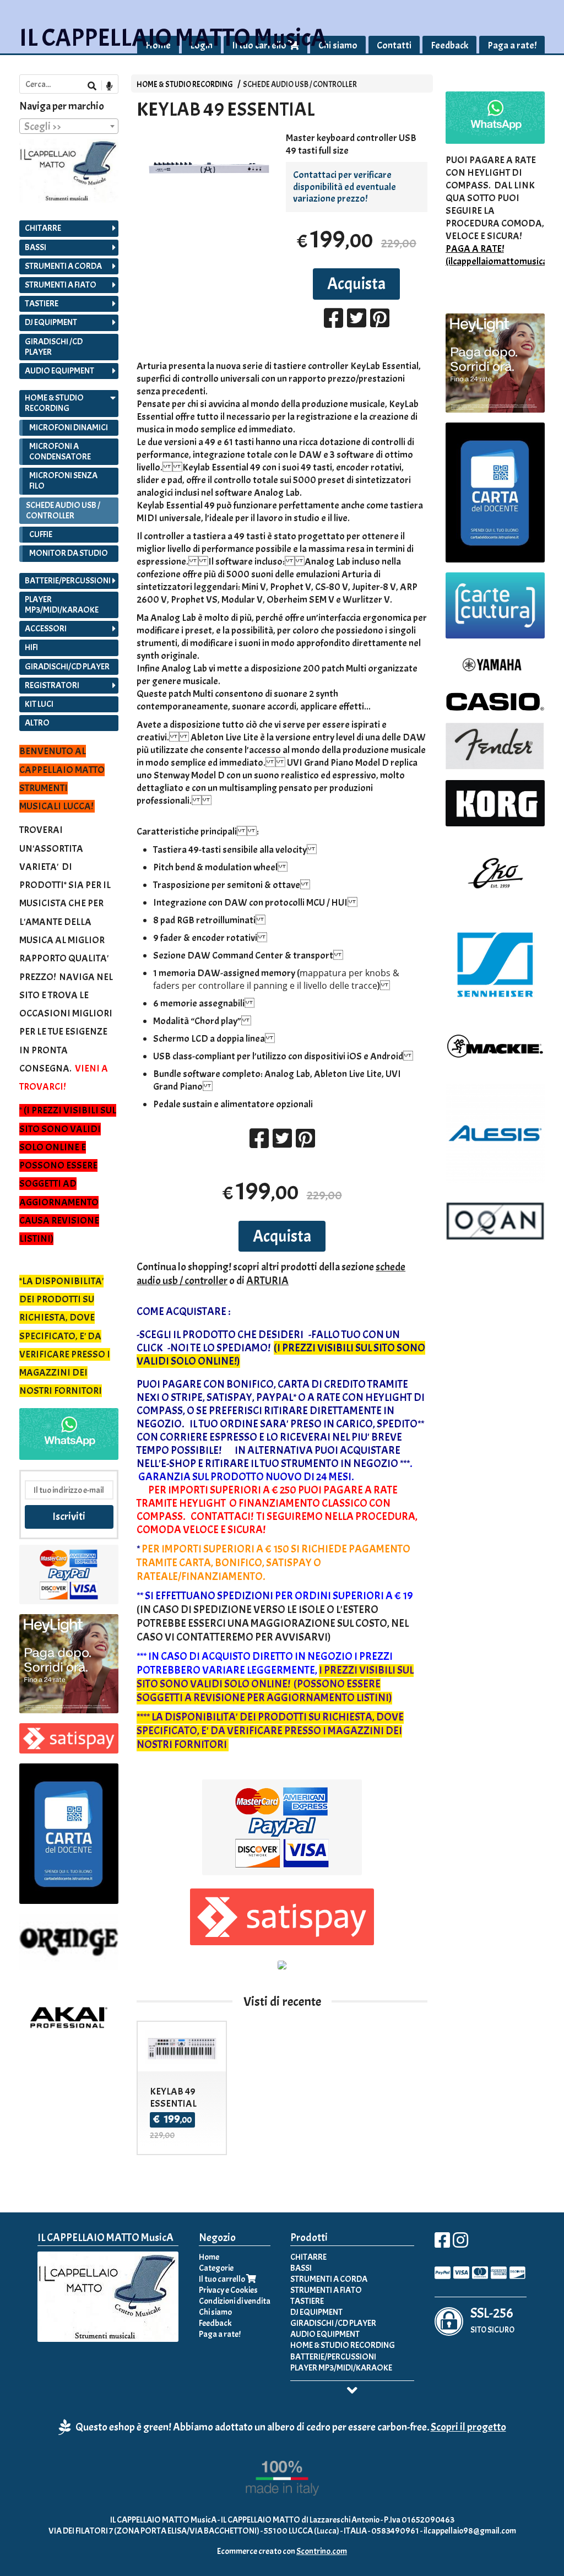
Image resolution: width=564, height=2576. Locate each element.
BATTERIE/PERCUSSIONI (68, 581)
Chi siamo (338, 45)
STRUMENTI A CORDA (63, 266)
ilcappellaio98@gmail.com (470, 2531)
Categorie (216, 2268)
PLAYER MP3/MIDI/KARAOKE (62, 605)
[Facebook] (442, 2244)
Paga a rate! (512, 45)
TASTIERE (42, 304)
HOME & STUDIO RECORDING (185, 84)
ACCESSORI (46, 629)
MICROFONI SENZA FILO (63, 481)
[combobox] (69, 126)
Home (209, 2257)
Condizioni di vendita (235, 2301)
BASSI (36, 247)
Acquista (356, 284)
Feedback (449, 45)
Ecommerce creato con (282, 2551)
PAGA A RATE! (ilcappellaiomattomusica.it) (502, 255)
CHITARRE (43, 228)
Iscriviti (69, 1516)
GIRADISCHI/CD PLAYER (67, 667)
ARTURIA (267, 1281)
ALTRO (37, 723)
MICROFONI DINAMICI (69, 427)
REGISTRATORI (52, 685)
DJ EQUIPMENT (51, 322)
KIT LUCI (39, 704)
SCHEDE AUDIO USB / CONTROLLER (300, 84)
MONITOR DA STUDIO (69, 553)
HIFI (31, 647)
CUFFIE (41, 534)
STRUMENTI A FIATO (61, 285)
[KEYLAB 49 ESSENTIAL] (207, 180)
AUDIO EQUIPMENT (59, 371)
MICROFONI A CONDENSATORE (60, 451)
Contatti (394, 45)
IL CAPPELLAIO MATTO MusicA (173, 38)
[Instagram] (460, 2244)
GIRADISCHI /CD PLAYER (54, 347)
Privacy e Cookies (228, 2290)
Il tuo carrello (223, 2279)
